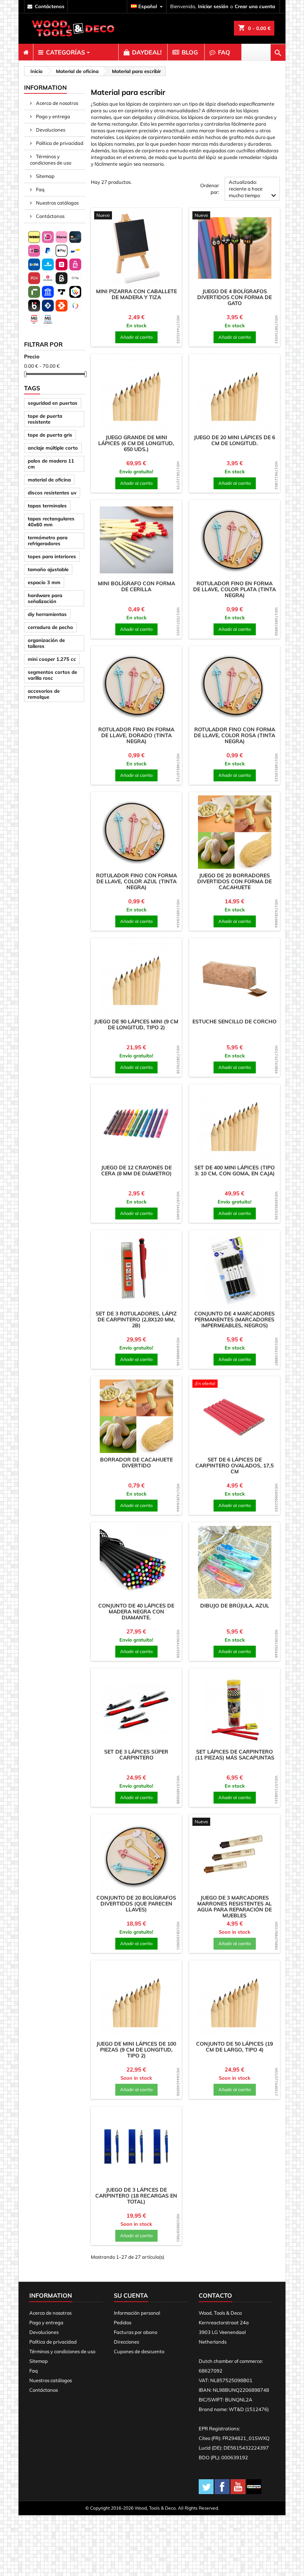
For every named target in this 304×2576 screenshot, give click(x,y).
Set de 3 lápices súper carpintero (136, 1755)
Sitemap (45, 176)
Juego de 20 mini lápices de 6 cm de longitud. (234, 440)
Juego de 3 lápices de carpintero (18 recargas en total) (136, 2196)
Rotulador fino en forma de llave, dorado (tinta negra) (136, 735)
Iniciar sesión (213, 6)
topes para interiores (52, 556)
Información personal (137, 2313)
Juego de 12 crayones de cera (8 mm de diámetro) (136, 1171)
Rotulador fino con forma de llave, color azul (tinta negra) (136, 881)
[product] (136, 248)
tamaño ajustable (48, 569)
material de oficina (49, 480)
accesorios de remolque (44, 694)
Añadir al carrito (136, 337)
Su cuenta (131, 2295)
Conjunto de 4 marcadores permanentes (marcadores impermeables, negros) (234, 1320)
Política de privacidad (59, 143)
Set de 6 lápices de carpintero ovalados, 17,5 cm (234, 1466)
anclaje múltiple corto (53, 448)
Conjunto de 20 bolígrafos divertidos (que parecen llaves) (136, 1904)
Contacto (215, 2295)
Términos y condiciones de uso (51, 160)
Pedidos (123, 2322)
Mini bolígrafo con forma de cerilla (136, 586)
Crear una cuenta (255, 6)
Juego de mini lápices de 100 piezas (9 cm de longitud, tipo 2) (136, 2050)
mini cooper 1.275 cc (52, 659)
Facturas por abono (136, 2332)
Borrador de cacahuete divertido (136, 1463)
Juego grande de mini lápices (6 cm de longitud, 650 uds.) (136, 443)
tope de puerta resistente (45, 419)
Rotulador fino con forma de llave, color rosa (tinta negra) (234, 735)
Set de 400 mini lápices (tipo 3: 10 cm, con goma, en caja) (234, 1171)
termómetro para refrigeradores (48, 540)
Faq (40, 189)
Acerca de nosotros (57, 103)
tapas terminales (47, 506)
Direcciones (126, 2342)
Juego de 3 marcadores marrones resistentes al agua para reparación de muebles (234, 1907)
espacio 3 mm (44, 582)
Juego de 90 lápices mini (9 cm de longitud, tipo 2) (136, 1024)
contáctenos (50, 6)
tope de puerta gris (50, 435)
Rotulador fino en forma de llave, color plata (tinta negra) (234, 589)
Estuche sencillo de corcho (234, 1022)
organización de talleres (46, 643)
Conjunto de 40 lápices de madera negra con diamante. (136, 1612)
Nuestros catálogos (57, 203)
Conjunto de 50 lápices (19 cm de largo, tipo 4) (234, 2047)
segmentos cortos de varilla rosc (52, 675)
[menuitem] (26, 52)
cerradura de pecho (50, 627)
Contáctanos (50, 216)
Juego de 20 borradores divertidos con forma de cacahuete (234, 881)
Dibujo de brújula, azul (235, 1606)
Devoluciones (50, 130)
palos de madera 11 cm (51, 464)
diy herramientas (47, 614)
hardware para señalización (45, 598)
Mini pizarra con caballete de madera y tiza (136, 294)
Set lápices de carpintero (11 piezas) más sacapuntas (235, 1755)
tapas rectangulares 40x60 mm (51, 522)
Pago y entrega (52, 116)
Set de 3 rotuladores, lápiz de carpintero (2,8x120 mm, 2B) (136, 1320)
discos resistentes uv (52, 493)
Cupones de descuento (139, 2351)
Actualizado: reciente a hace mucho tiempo (253, 190)
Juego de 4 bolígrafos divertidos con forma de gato (234, 297)
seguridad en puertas (53, 403)
